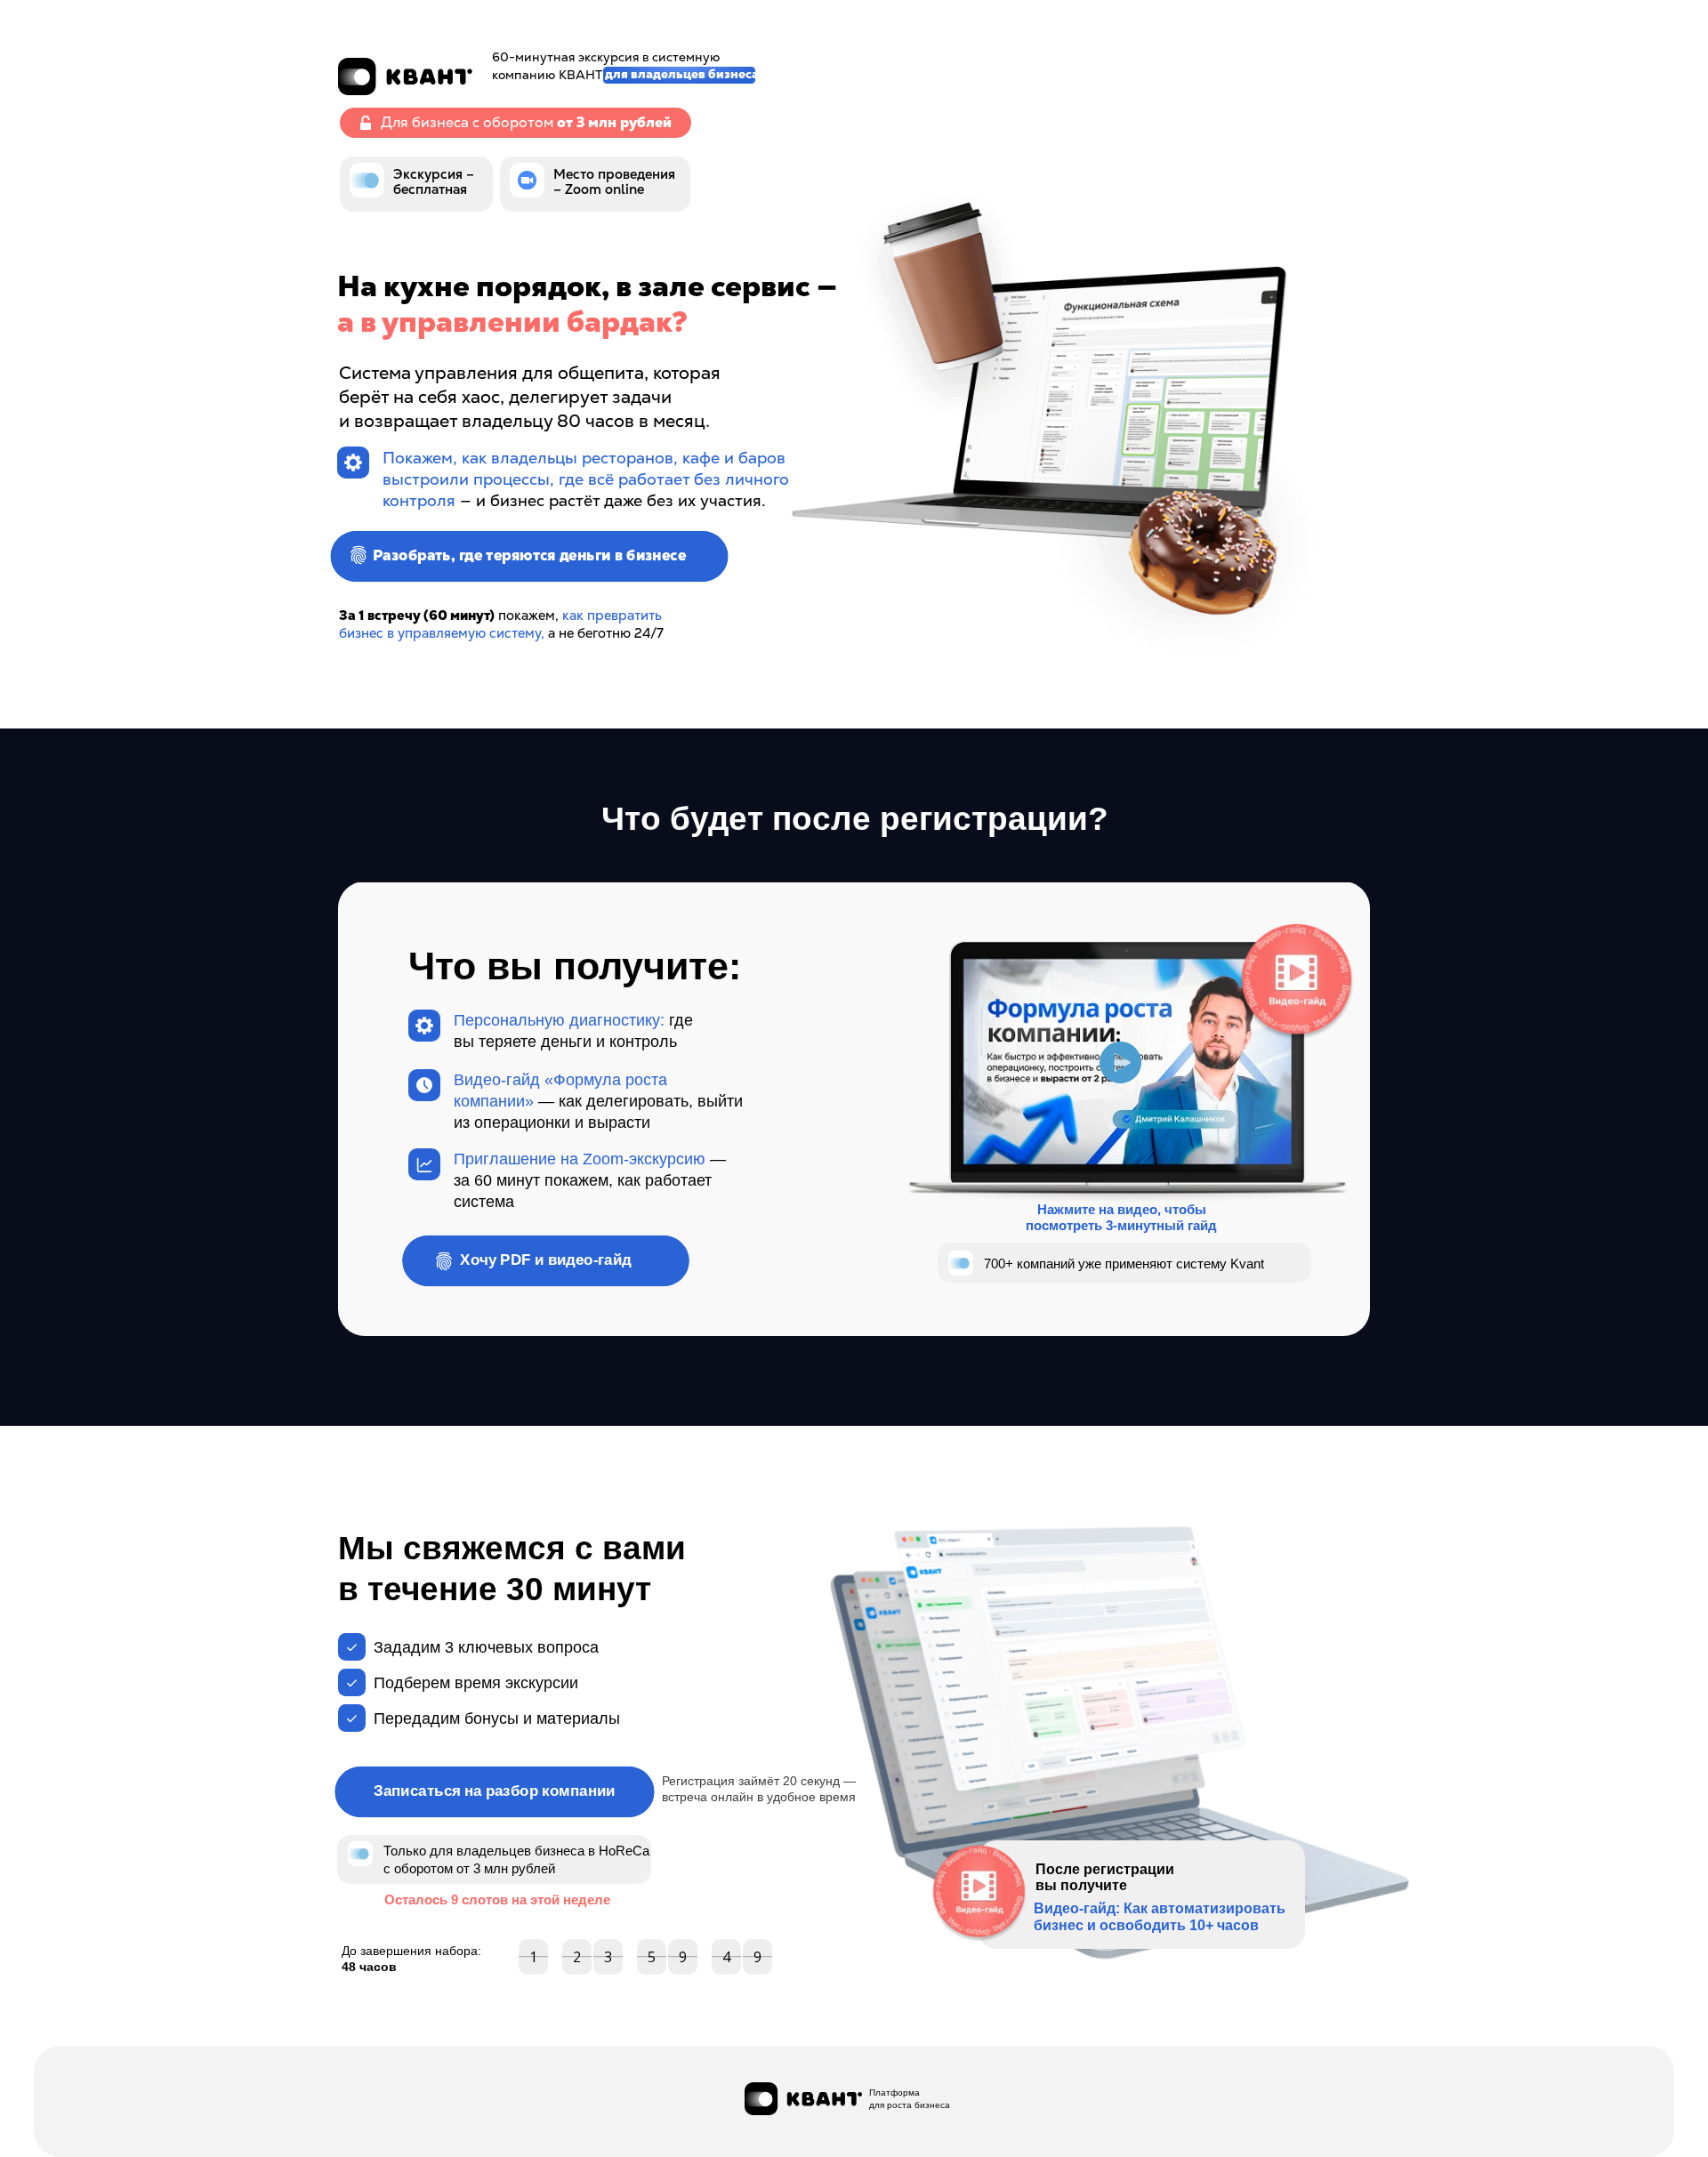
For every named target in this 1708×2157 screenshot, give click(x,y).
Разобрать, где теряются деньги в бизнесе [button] (529, 556)
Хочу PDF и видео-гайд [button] (546, 1260)
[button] (366, 123)
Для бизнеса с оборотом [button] (526, 122)
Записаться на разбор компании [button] (495, 1791)
